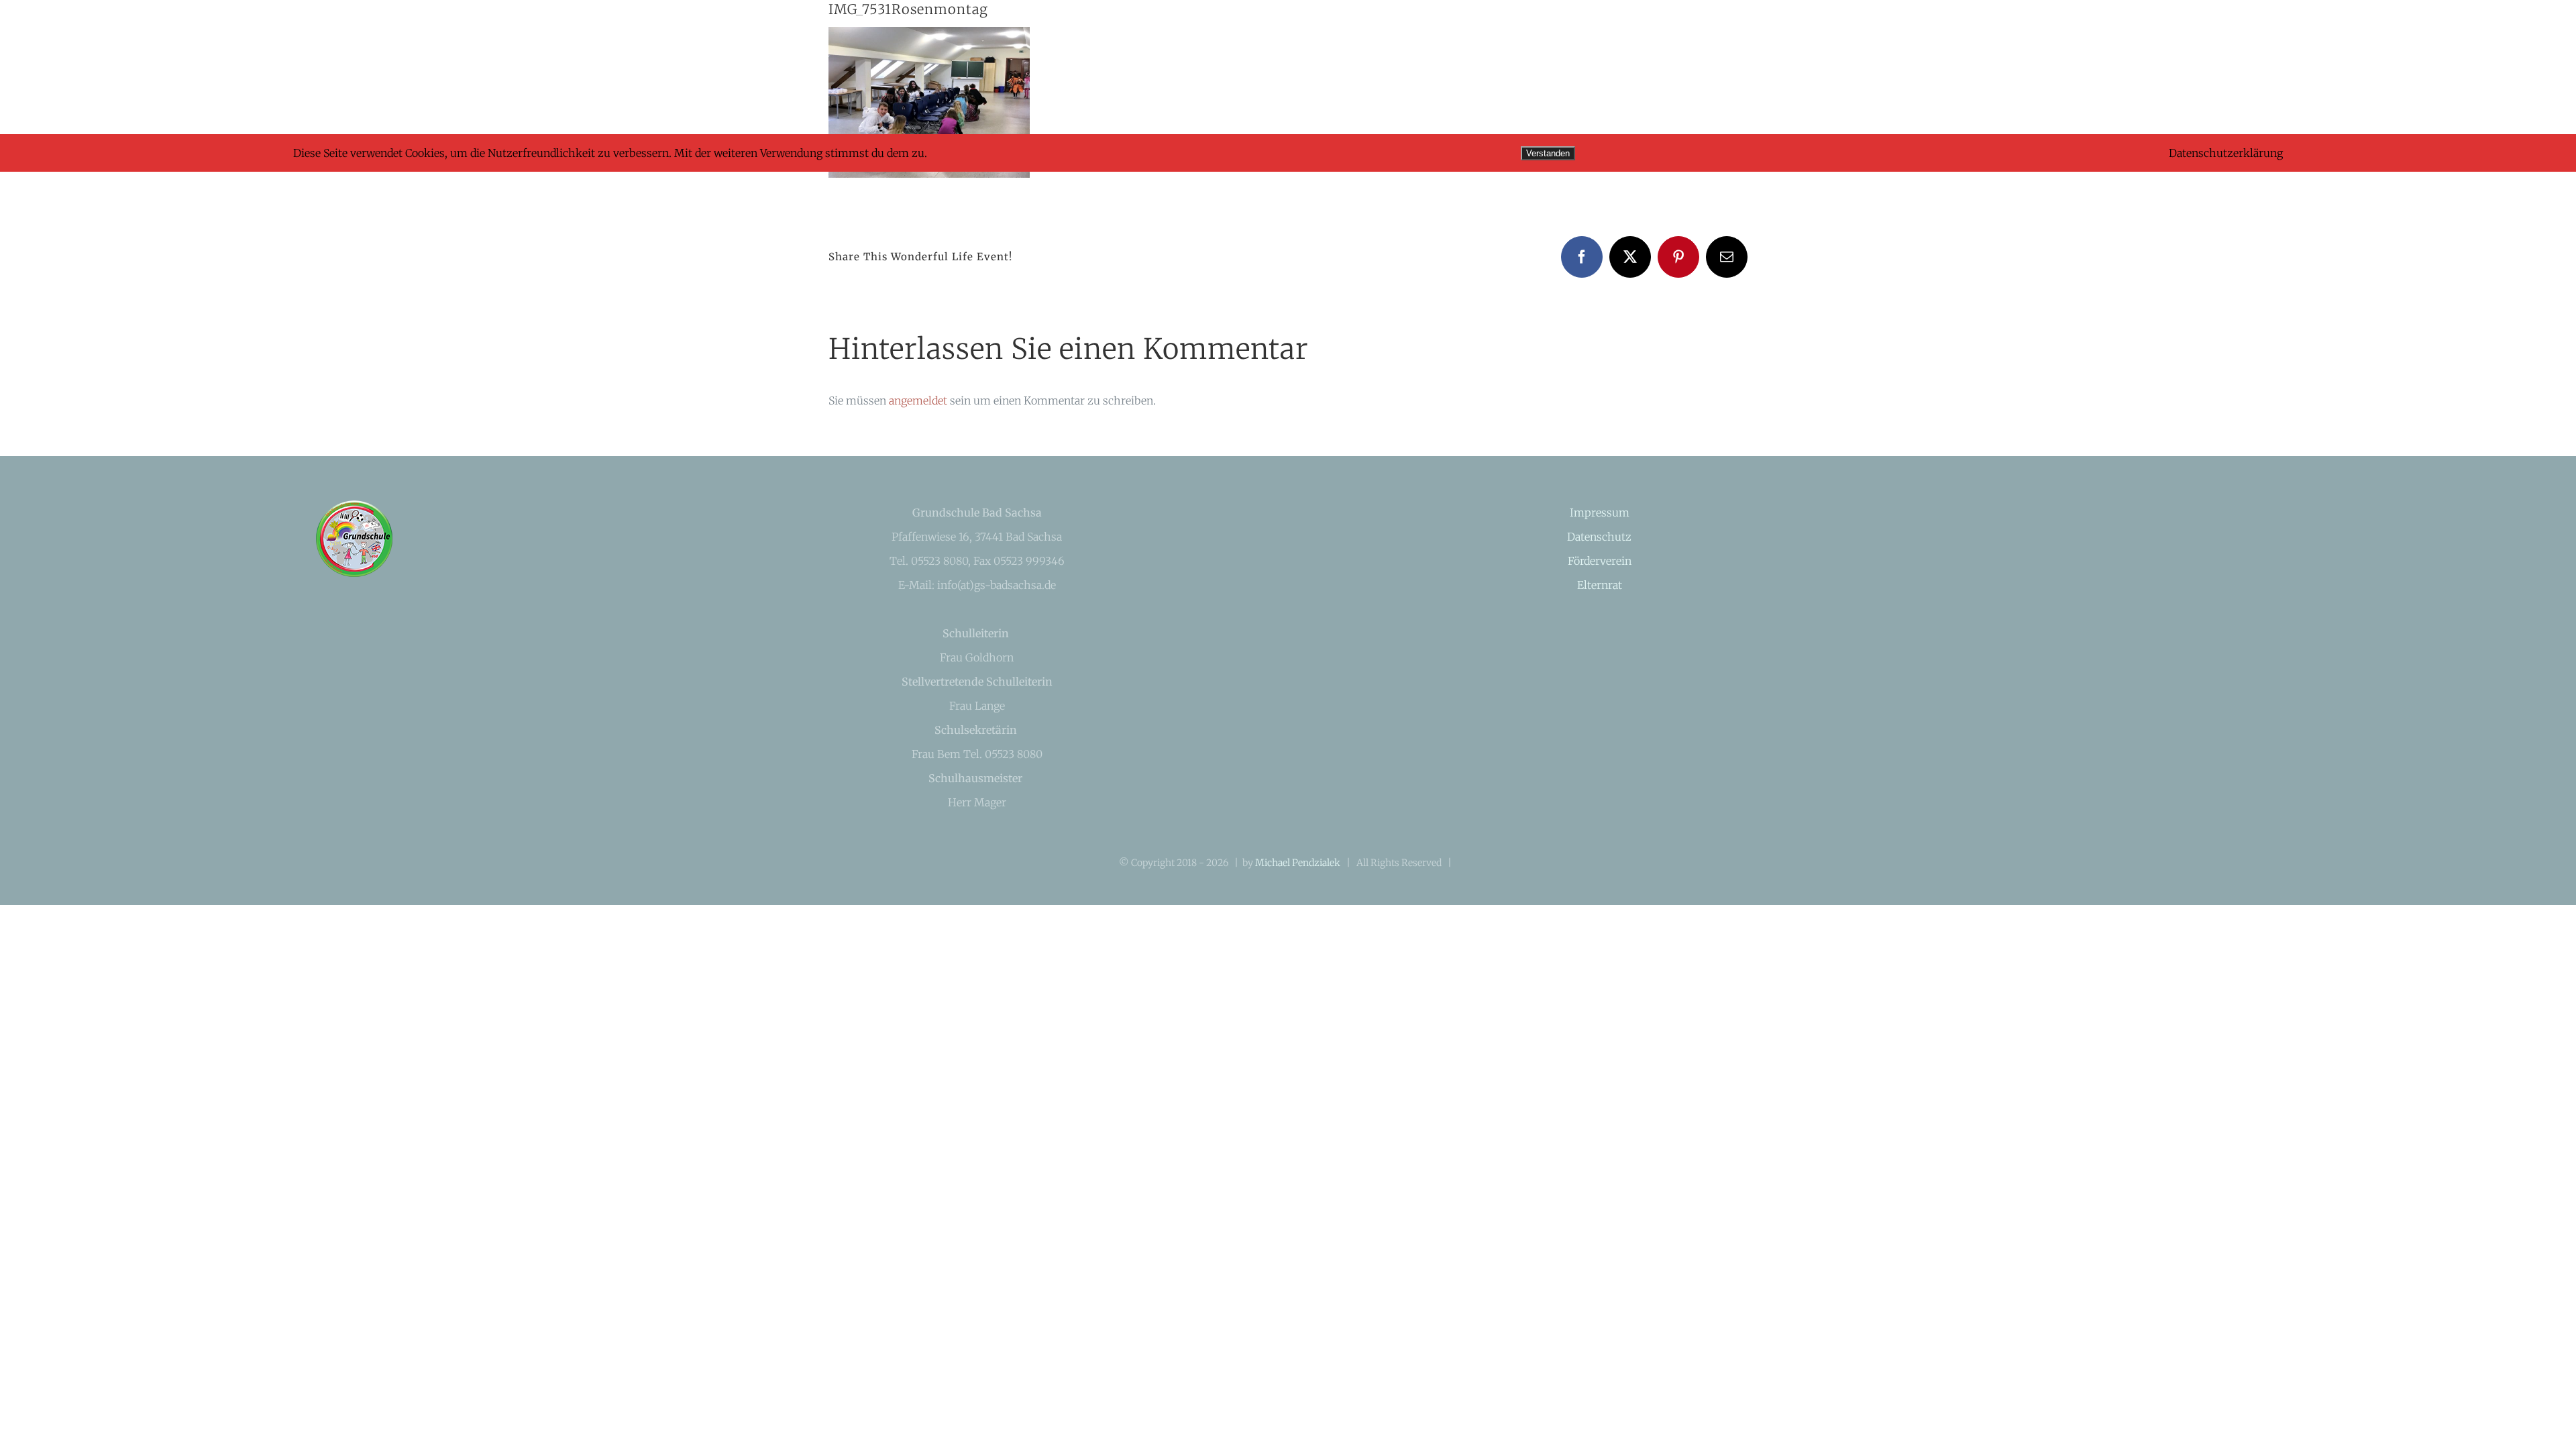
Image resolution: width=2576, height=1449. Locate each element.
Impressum (1600, 513)
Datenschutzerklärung (2226, 153)
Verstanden (1548, 153)
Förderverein (1600, 561)
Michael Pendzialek (1298, 863)
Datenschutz (1599, 537)
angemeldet (918, 400)
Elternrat (1600, 585)
